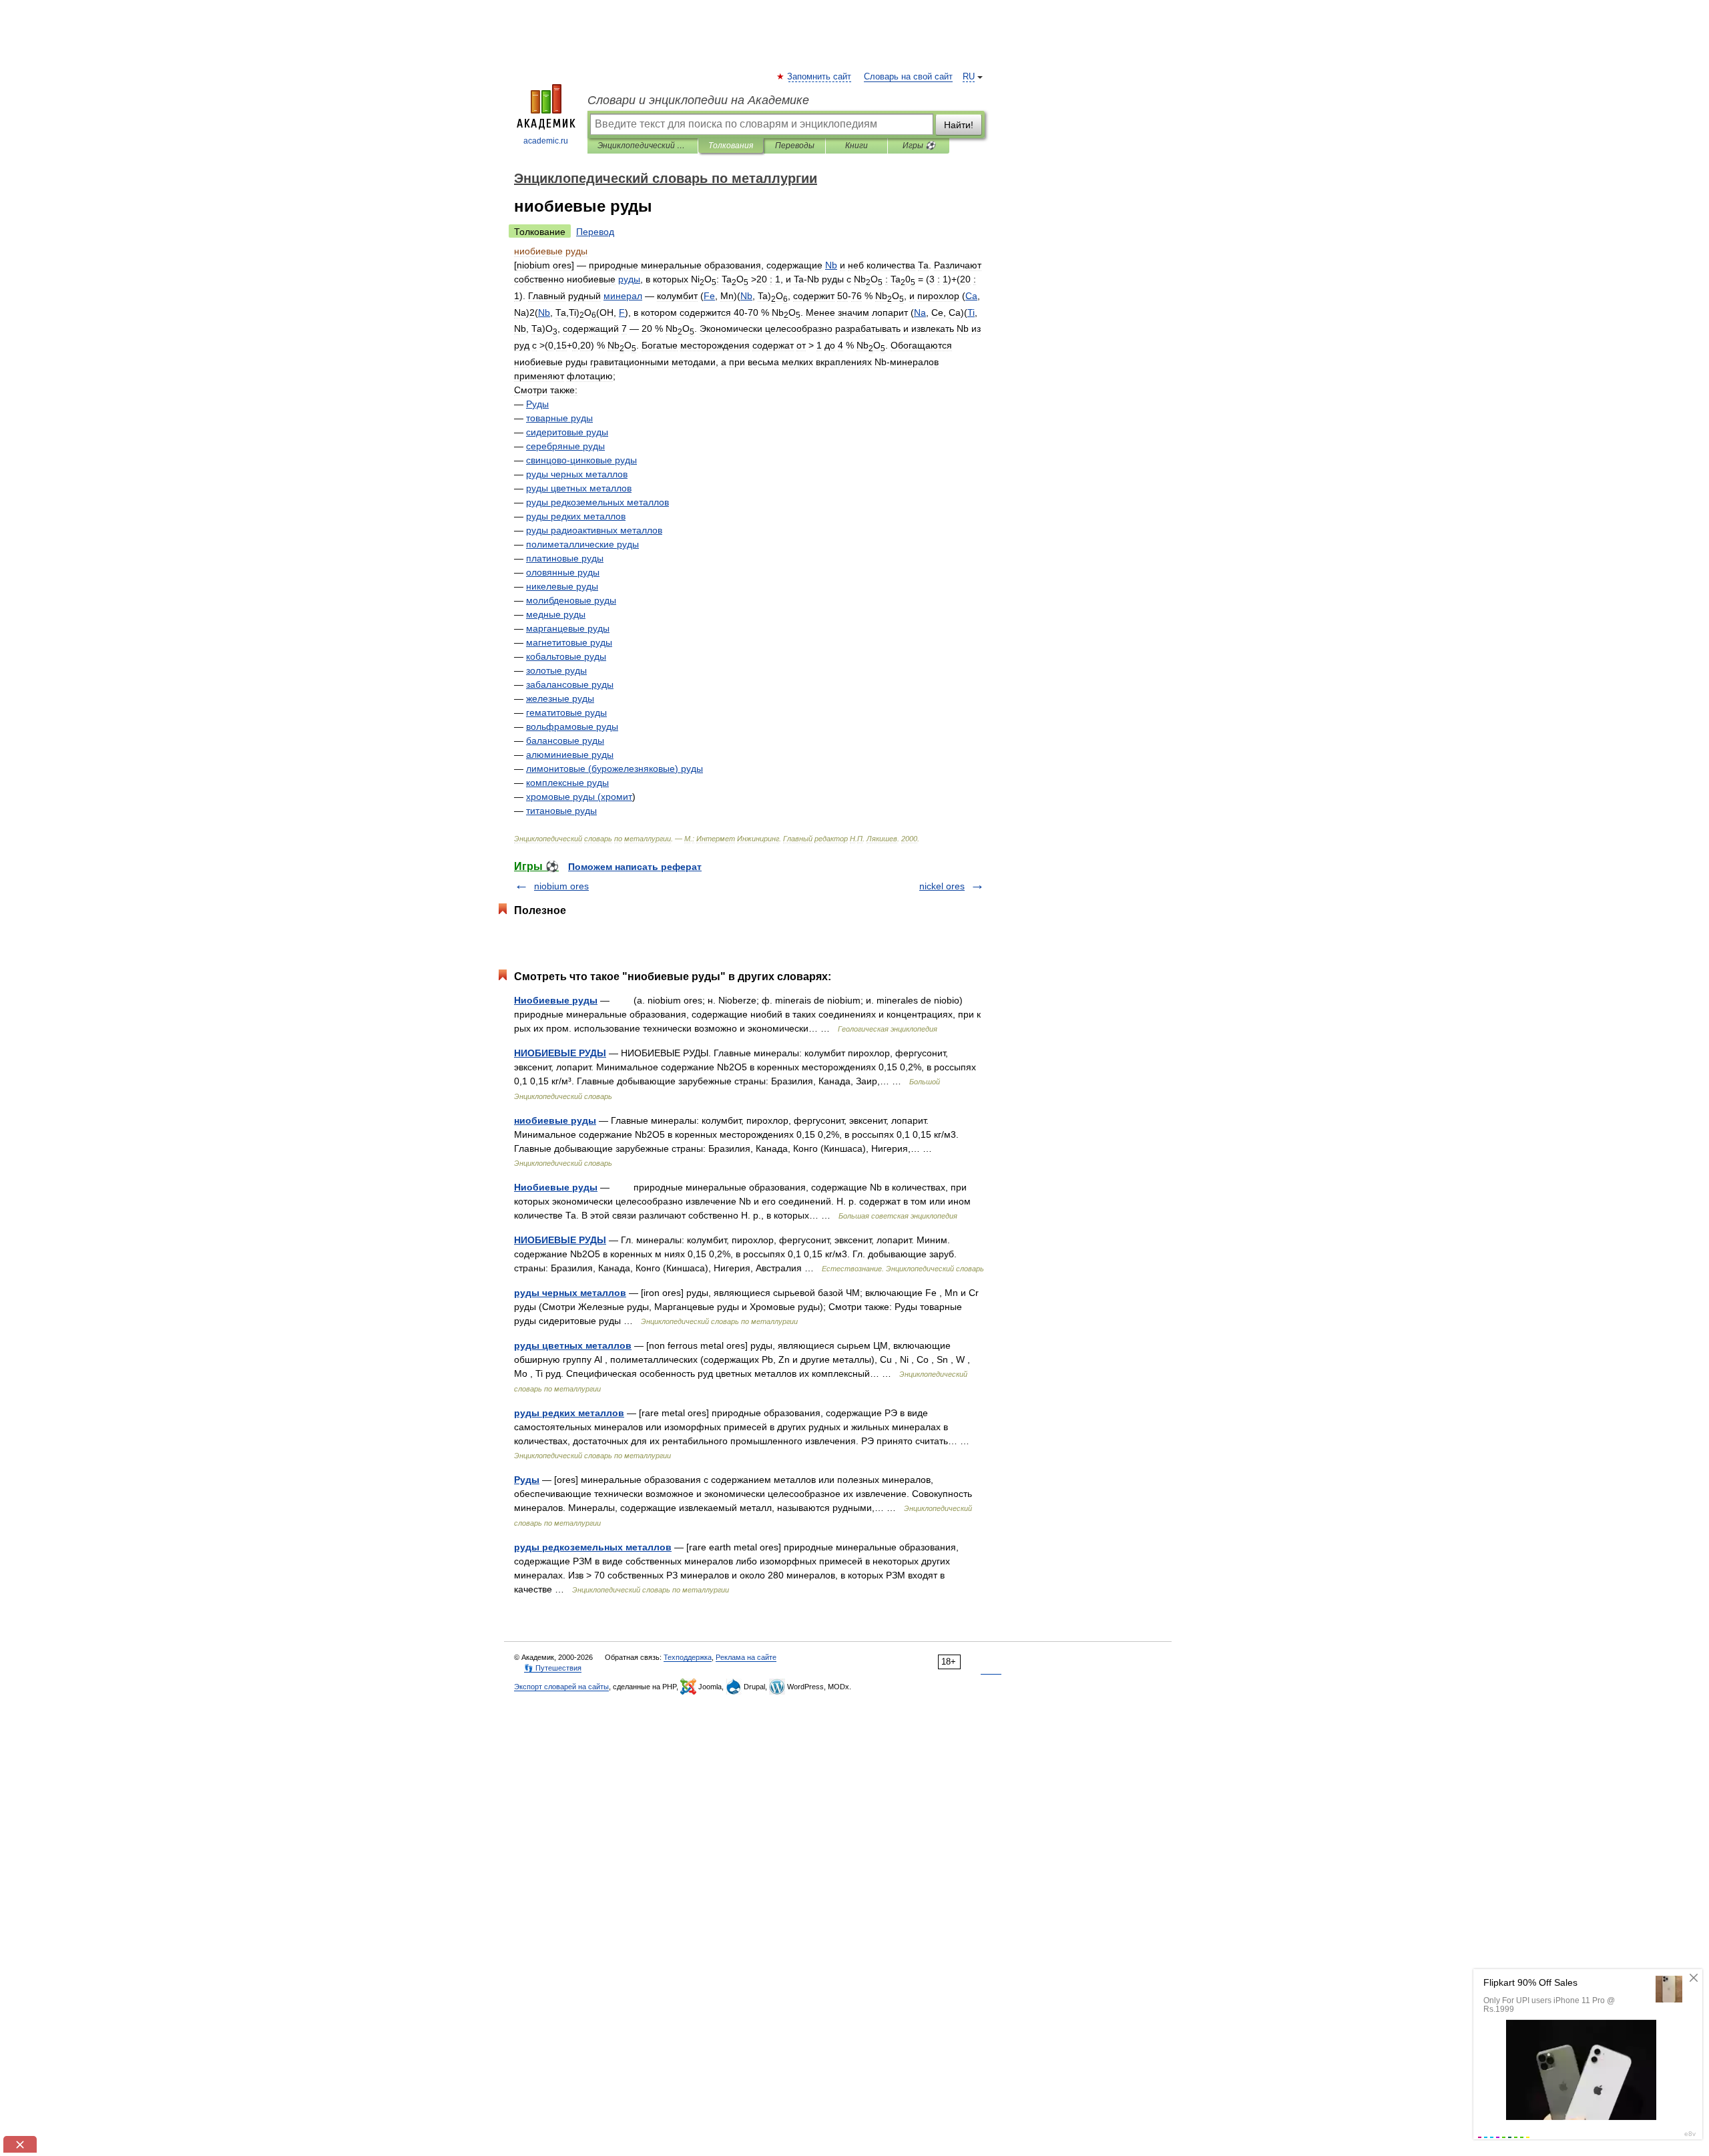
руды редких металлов (569, 1413)
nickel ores (942, 886)
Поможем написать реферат (635, 867)
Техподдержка (688, 1657)
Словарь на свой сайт (908, 77)
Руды (527, 1480)
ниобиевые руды (555, 1120)
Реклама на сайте (746, 1657)
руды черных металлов (570, 1293)
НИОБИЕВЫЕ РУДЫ (560, 1053)
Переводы (795, 146)
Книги (857, 146)
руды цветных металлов (573, 1345)
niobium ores (561, 886)
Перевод (595, 232)
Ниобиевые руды (556, 1000)
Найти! (959, 125)
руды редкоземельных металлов (593, 1547)
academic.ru (546, 141)
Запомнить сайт (820, 77)
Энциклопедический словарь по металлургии (643, 146)
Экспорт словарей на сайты (561, 1687)
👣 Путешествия (553, 1668)
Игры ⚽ (919, 146)
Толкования (731, 146)
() (615, 769)
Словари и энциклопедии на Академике (698, 100)
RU (969, 77)
